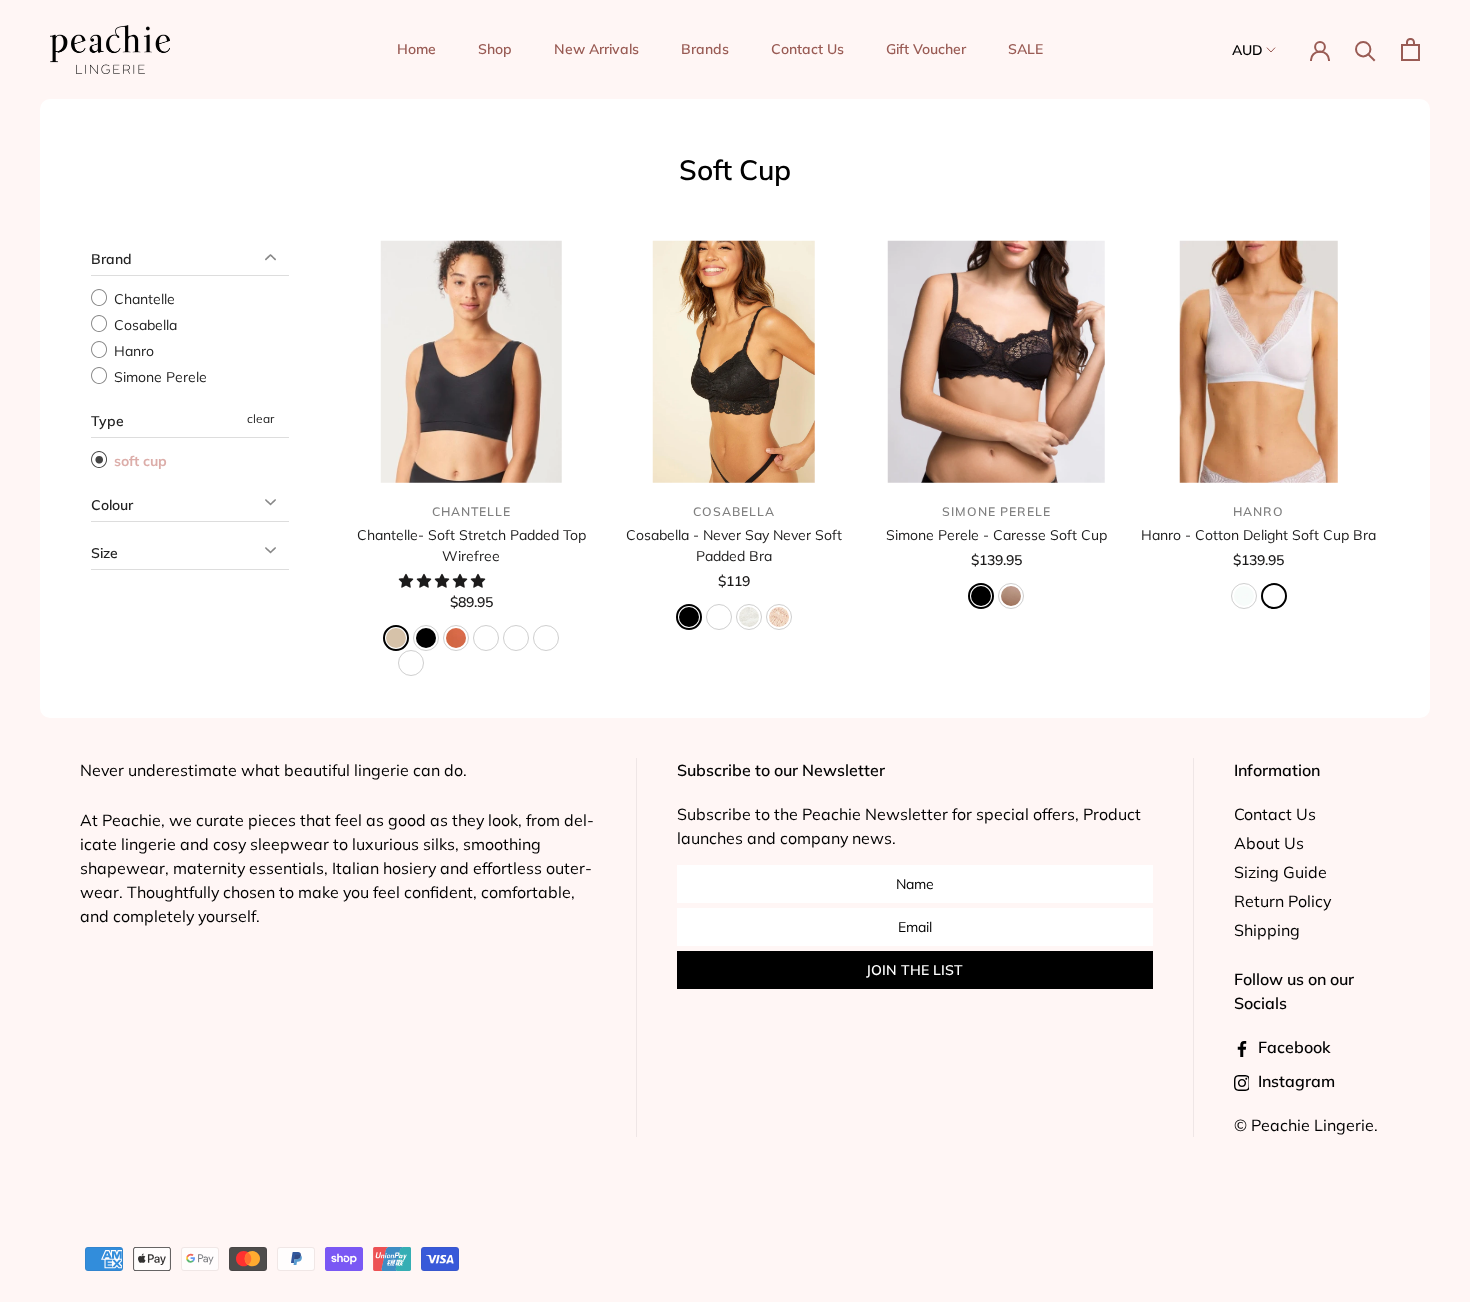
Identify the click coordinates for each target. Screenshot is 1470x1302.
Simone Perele (158, 377)
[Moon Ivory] (749, 617)
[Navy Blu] (719, 617)
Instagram (1294, 1081)
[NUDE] (396, 638)
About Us (1269, 843)
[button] (444, 581)
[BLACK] (426, 638)
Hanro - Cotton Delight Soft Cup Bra (1258, 535)
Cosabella (143, 325)
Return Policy (1282, 901)
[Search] (1365, 49)
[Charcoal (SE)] (546, 638)
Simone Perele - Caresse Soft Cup (996, 535)
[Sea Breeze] (1274, 596)
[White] (1244, 596)
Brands (705, 49)
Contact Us (807, 49)
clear (260, 418)
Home (416, 49)
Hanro (132, 351)
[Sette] (779, 617)
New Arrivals (596, 49)
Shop (495, 49)
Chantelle (142, 299)
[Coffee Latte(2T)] (486, 638)
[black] (689, 617)
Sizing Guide (1280, 872)
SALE (1025, 49)
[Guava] (456, 638)
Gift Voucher (926, 49)
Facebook (1292, 1047)
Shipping (1267, 930)
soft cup (138, 461)
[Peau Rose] (1011, 596)
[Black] (981, 596)
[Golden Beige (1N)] (516, 638)
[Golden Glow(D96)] (411, 663)
